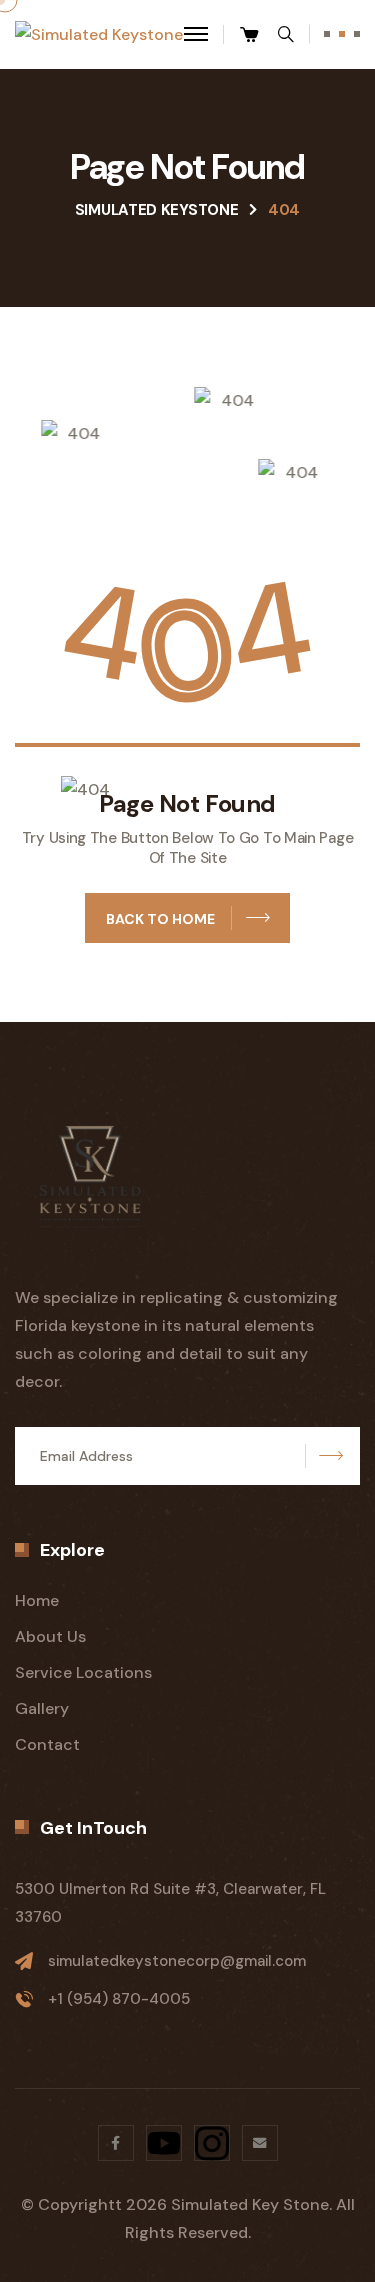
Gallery (42, 1708)
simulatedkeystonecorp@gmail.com (177, 1961)
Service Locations (83, 1672)
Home (37, 1600)
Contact (47, 1744)
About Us (50, 1636)
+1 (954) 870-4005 (119, 1999)
